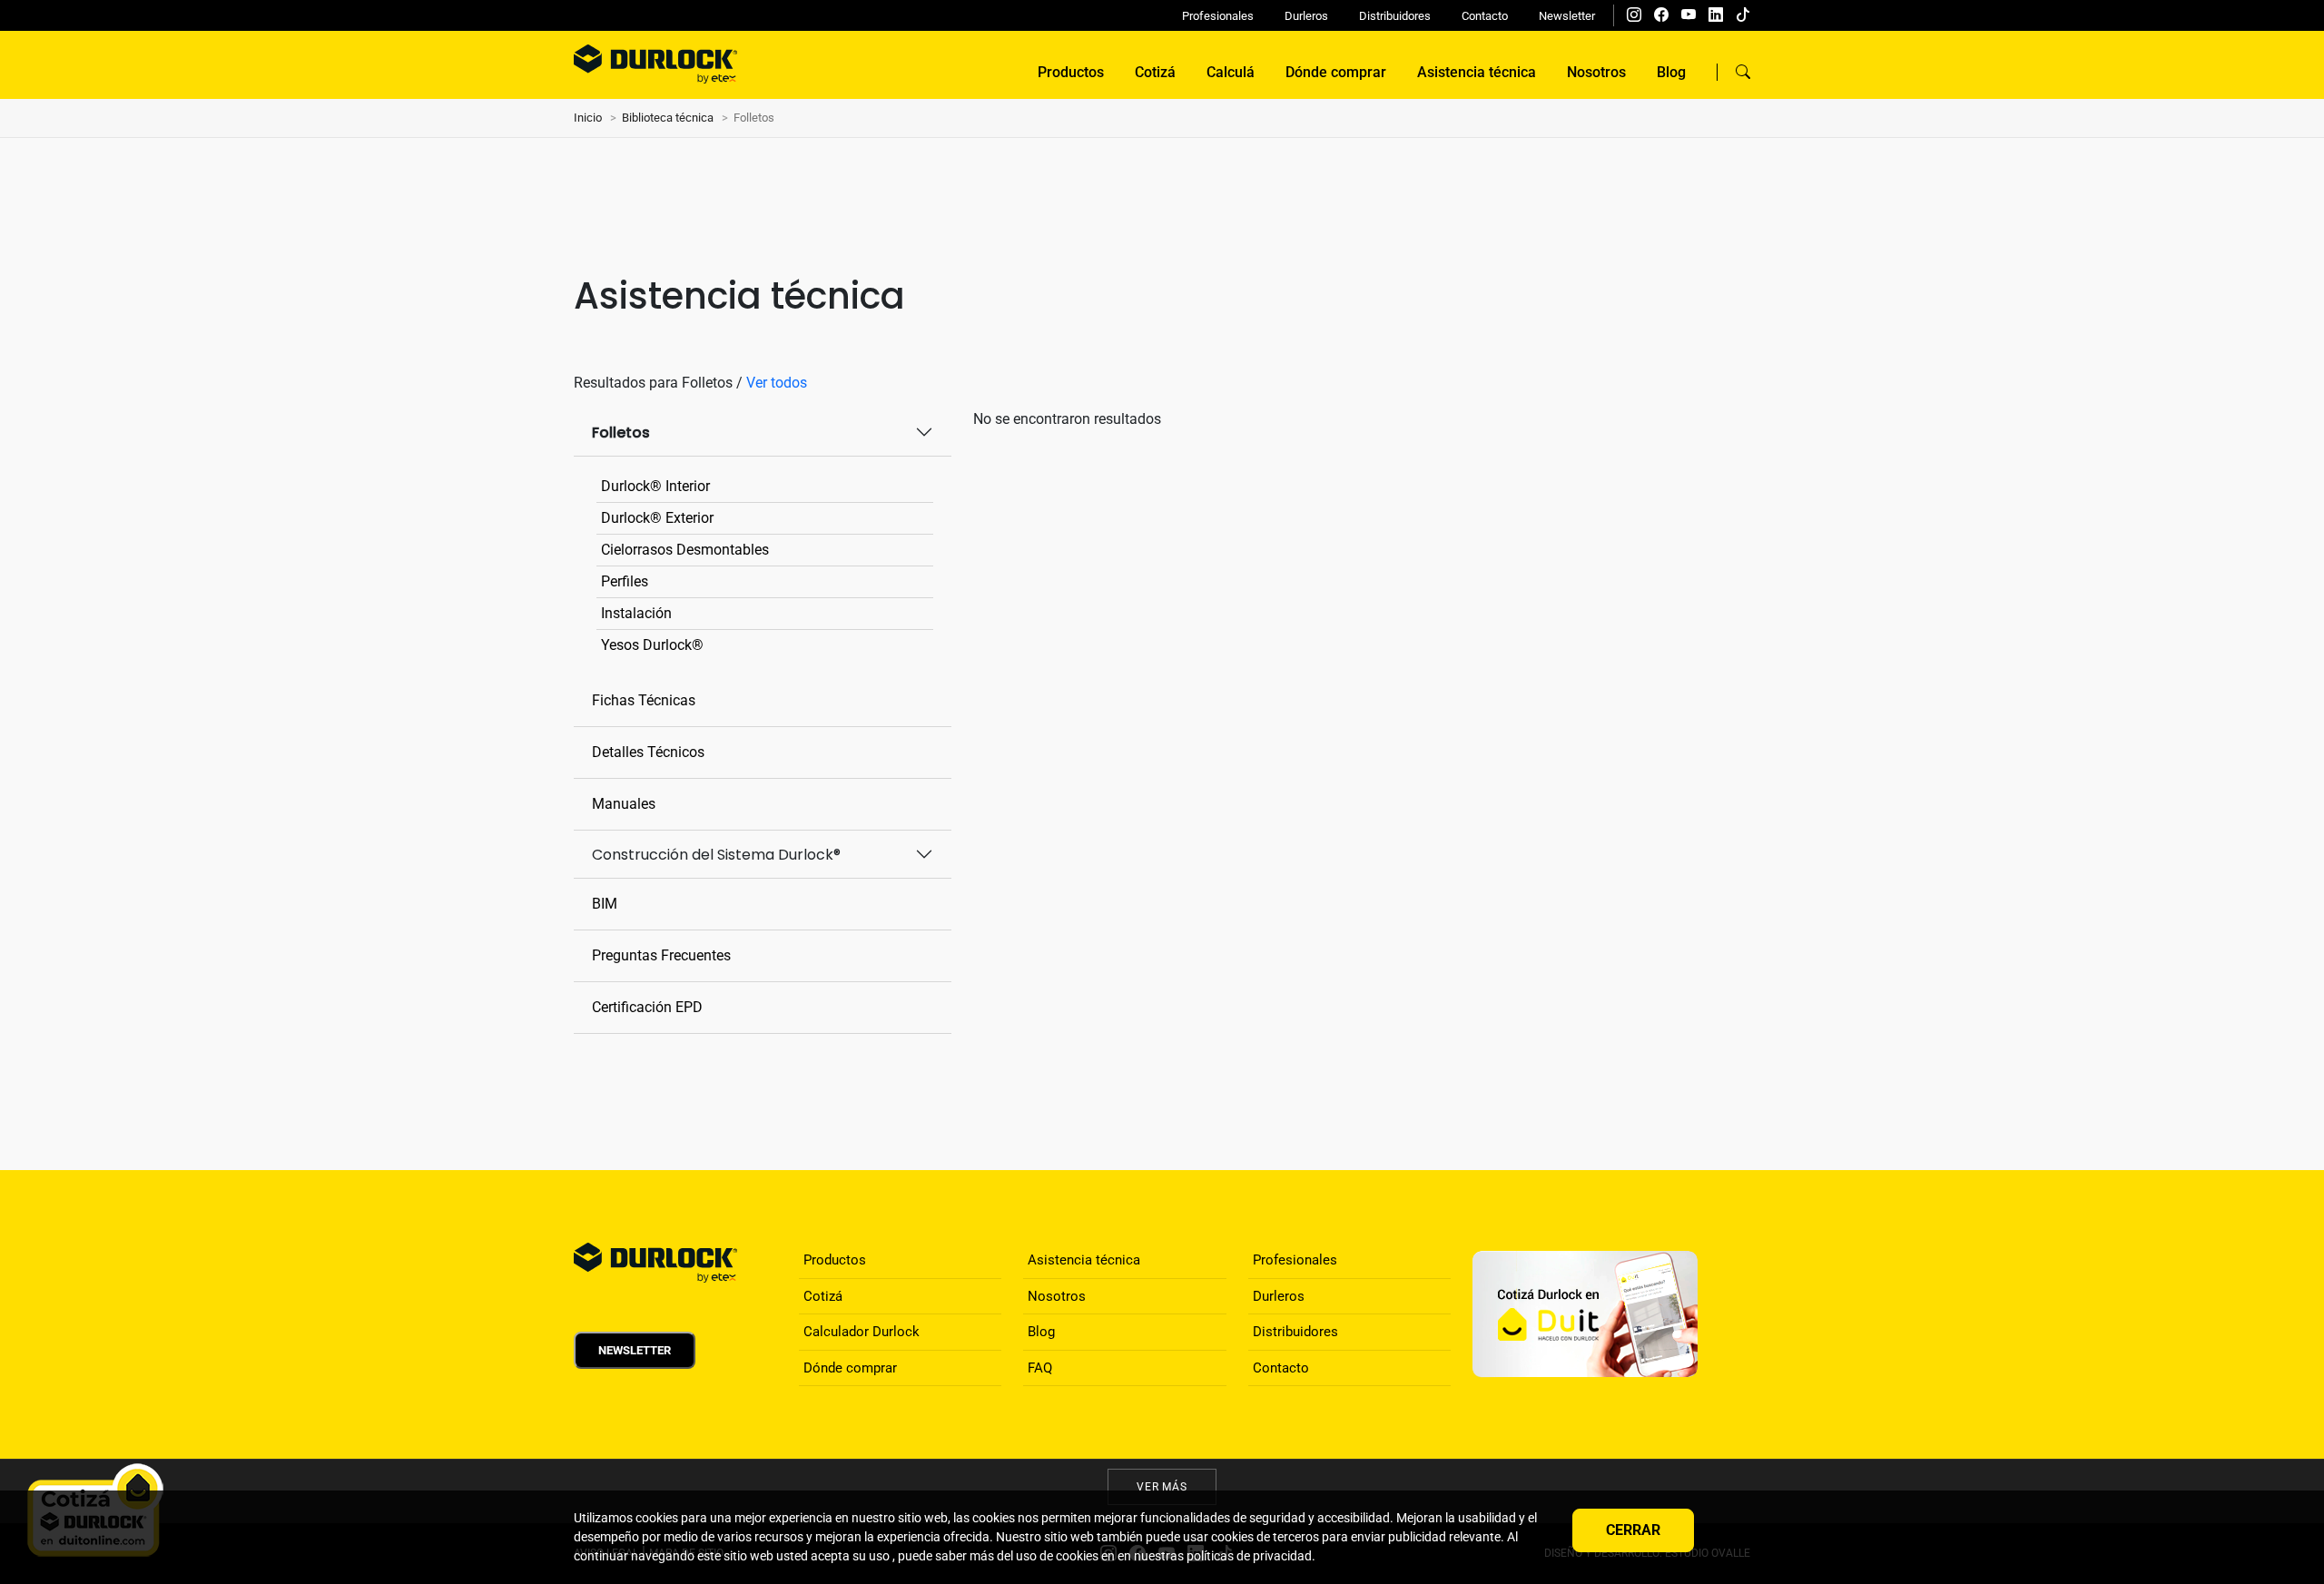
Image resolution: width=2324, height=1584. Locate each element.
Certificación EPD (647, 1007)
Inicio (588, 118)
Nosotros (1596, 72)
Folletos (621, 433)
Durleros (1306, 16)
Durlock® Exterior (657, 518)
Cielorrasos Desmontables (685, 550)
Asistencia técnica (1477, 72)
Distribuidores (1395, 16)
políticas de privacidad (1249, 1556)
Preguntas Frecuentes (661, 955)
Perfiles (625, 581)
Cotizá (1155, 72)
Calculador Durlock (862, 1332)
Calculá (1231, 72)
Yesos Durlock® (652, 645)
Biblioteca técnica (668, 118)
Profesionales (1218, 16)
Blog (1671, 72)
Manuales (624, 804)
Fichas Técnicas (644, 700)
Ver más (1162, 1487)
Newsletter (1567, 16)
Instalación (636, 613)
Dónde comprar (1336, 72)
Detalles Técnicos (648, 752)
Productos (1071, 72)
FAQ (1040, 1368)
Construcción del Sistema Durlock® (716, 855)
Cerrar (1633, 1530)
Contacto (1485, 16)
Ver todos (777, 383)
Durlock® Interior (655, 486)
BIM (605, 904)
